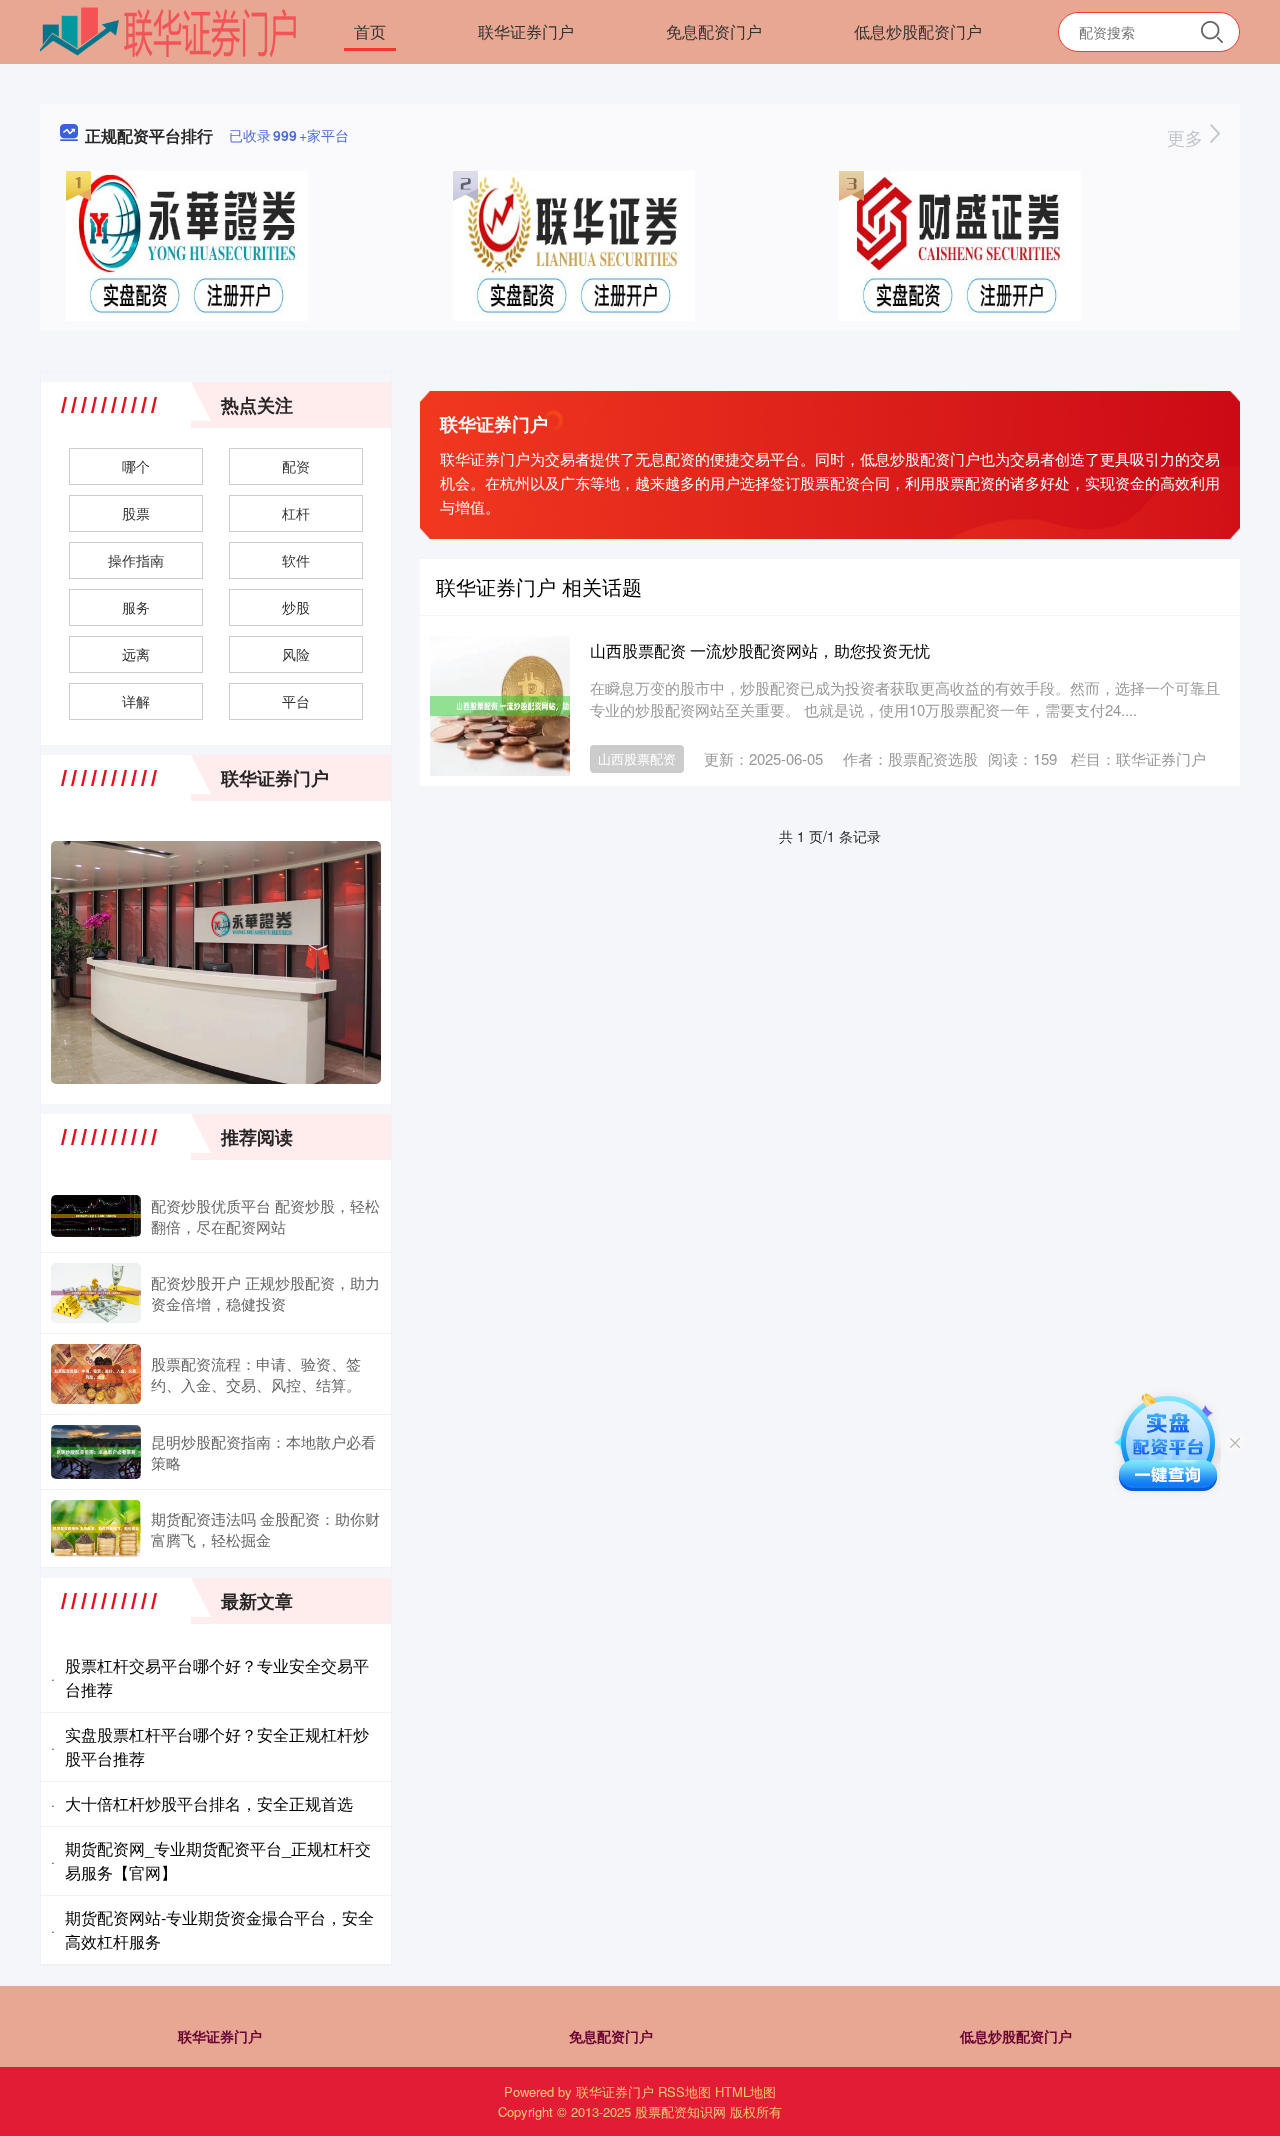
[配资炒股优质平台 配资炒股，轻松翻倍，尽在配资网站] (96, 1216)
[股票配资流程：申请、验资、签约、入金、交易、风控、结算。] (96, 1374)
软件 (296, 560)
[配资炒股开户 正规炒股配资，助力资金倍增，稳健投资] (96, 1293)
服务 (136, 607)
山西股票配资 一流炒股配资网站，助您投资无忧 (760, 650)
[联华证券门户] (168, 30)
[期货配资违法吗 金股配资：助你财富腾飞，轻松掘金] (96, 1528)
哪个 (136, 466)
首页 (370, 31)
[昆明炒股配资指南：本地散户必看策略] (96, 1452)
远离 (136, 654)
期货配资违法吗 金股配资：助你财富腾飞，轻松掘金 (265, 1529)
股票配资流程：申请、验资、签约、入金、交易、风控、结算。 (256, 1374)
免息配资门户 (714, 31)
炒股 (296, 607)
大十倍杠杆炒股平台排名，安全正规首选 (209, 1803)
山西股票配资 (637, 758)
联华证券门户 (526, 31)
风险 (296, 654)
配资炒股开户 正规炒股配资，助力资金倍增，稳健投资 (265, 1293)
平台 (296, 701)
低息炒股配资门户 (918, 31)
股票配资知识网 (680, 2111)
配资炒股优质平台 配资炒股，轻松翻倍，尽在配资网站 (265, 1216)
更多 (1187, 137)
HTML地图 (745, 2091)
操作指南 (136, 560)
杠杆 (296, 513)
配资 (296, 466)
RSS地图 (684, 2091)
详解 (136, 701)
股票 (136, 513)
